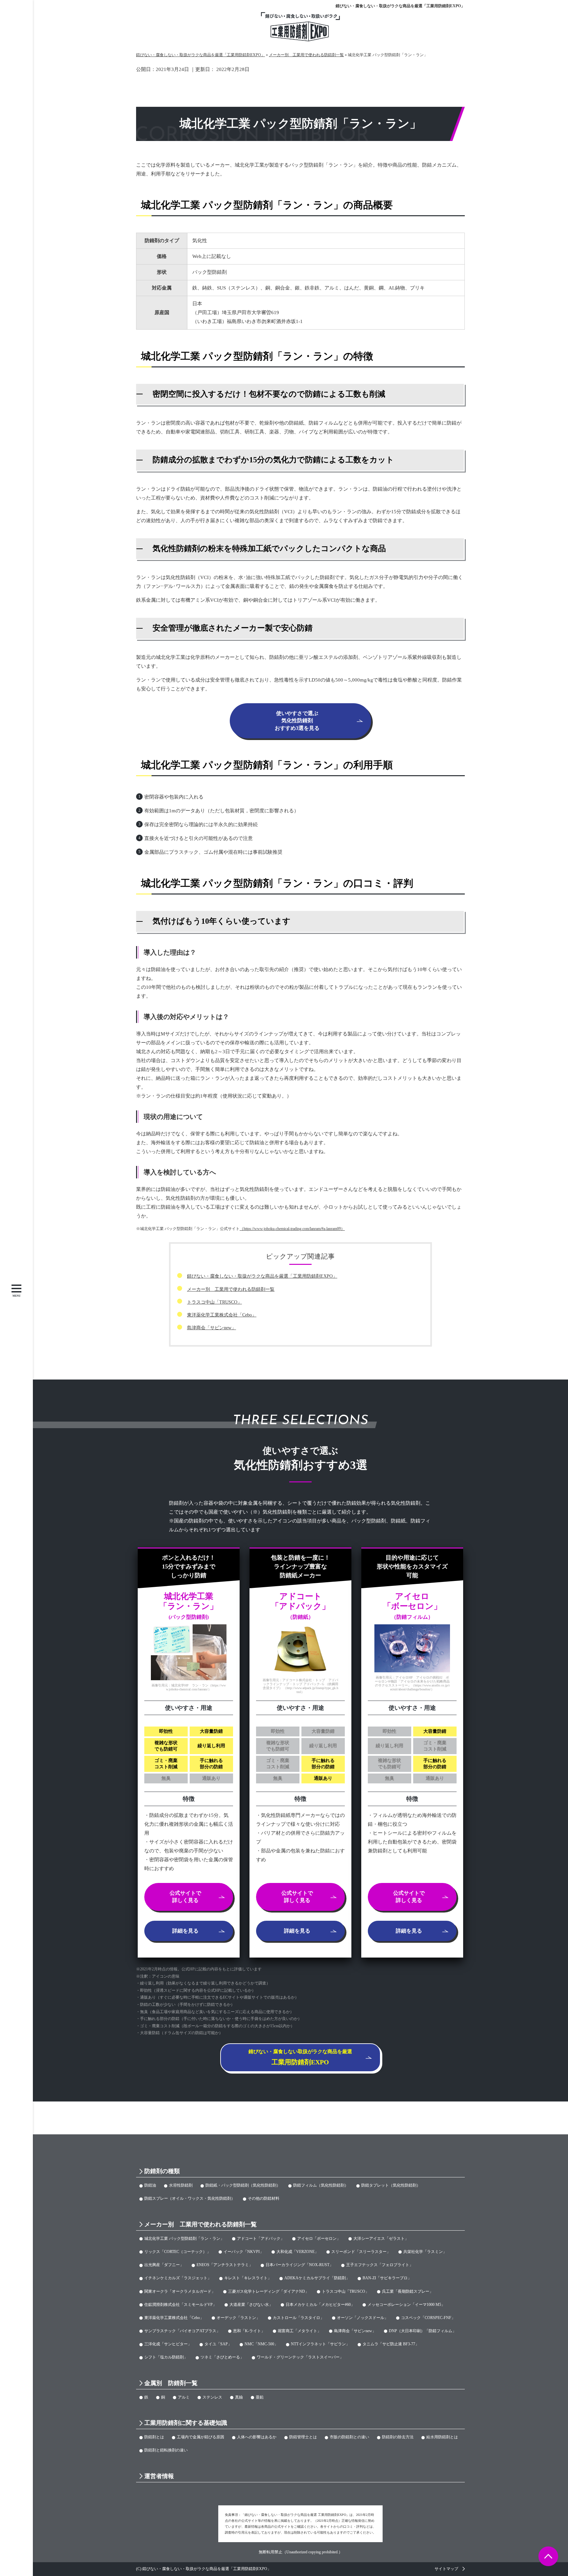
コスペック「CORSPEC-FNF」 (428, 2318)
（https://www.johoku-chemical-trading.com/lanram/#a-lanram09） (292, 1229)
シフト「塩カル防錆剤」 (166, 2357)
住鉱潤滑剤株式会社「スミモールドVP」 (180, 2305)
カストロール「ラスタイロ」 (298, 2318)
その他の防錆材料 (264, 2198)
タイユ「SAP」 (218, 2344)
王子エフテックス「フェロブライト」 (380, 2265)
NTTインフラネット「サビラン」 (320, 2344)
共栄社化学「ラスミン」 (425, 2252)
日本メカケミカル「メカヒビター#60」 (320, 2305)
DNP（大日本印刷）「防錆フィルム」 (423, 2331)
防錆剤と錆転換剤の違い (166, 2450)
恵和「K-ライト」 (249, 2331)
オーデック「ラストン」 (238, 2318)
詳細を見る (185, 1931)
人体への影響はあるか (257, 2437)
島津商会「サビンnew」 (212, 1328)
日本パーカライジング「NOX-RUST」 (299, 2265)
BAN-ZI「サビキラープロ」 (387, 2278)
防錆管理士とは (303, 2437)
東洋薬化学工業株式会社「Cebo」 (222, 1315)
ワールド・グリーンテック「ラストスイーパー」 (300, 2357)
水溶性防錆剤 (181, 2185)
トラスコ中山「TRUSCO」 (214, 1302)
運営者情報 (159, 2476)
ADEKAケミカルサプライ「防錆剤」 (317, 2278)
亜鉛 (260, 2397)
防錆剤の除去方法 (398, 2437)
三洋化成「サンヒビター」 (168, 2344)
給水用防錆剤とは (442, 2437)
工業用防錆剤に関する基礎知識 (186, 2423)
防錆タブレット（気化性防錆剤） (391, 2185)
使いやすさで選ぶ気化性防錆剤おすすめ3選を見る (297, 721)
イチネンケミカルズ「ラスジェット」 (178, 2278)
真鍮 (239, 2397)
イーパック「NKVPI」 (244, 2252)
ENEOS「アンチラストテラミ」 (225, 2265)
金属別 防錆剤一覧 (171, 2383)
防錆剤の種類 (162, 2171)
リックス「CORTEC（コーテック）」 (177, 2252)
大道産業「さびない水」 (251, 2305)
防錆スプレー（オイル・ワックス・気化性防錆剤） (190, 2198)
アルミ (184, 2397)
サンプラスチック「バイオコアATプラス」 (182, 2331)
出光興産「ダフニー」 (164, 2265)
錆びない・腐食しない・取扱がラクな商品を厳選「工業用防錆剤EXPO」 (400, 6)
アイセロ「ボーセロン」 (319, 2239)
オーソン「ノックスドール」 (363, 2318)
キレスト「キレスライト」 (248, 2278)
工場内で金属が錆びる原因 (201, 2437)
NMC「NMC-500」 (261, 2344)
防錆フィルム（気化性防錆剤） (321, 2185)
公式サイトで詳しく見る (185, 1897)
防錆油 (150, 2185)
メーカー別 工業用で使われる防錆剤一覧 (231, 1289)
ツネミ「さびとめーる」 (222, 2357)
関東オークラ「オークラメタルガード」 (180, 2291)
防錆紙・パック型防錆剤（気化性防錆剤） (243, 2185)
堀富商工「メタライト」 (299, 2331)
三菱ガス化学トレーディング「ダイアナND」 (269, 2291)
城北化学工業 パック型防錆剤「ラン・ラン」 (184, 2239)
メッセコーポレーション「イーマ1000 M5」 (406, 2305)
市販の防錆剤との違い (349, 2437)
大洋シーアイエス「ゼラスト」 (381, 2239)
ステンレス (212, 2397)
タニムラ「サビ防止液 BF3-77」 (391, 2344)
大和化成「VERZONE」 (297, 2252)
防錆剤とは (154, 2437)
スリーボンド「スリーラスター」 (361, 2252)
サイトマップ (446, 2569)
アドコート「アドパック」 (261, 2239)
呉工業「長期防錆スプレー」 (408, 2291)
